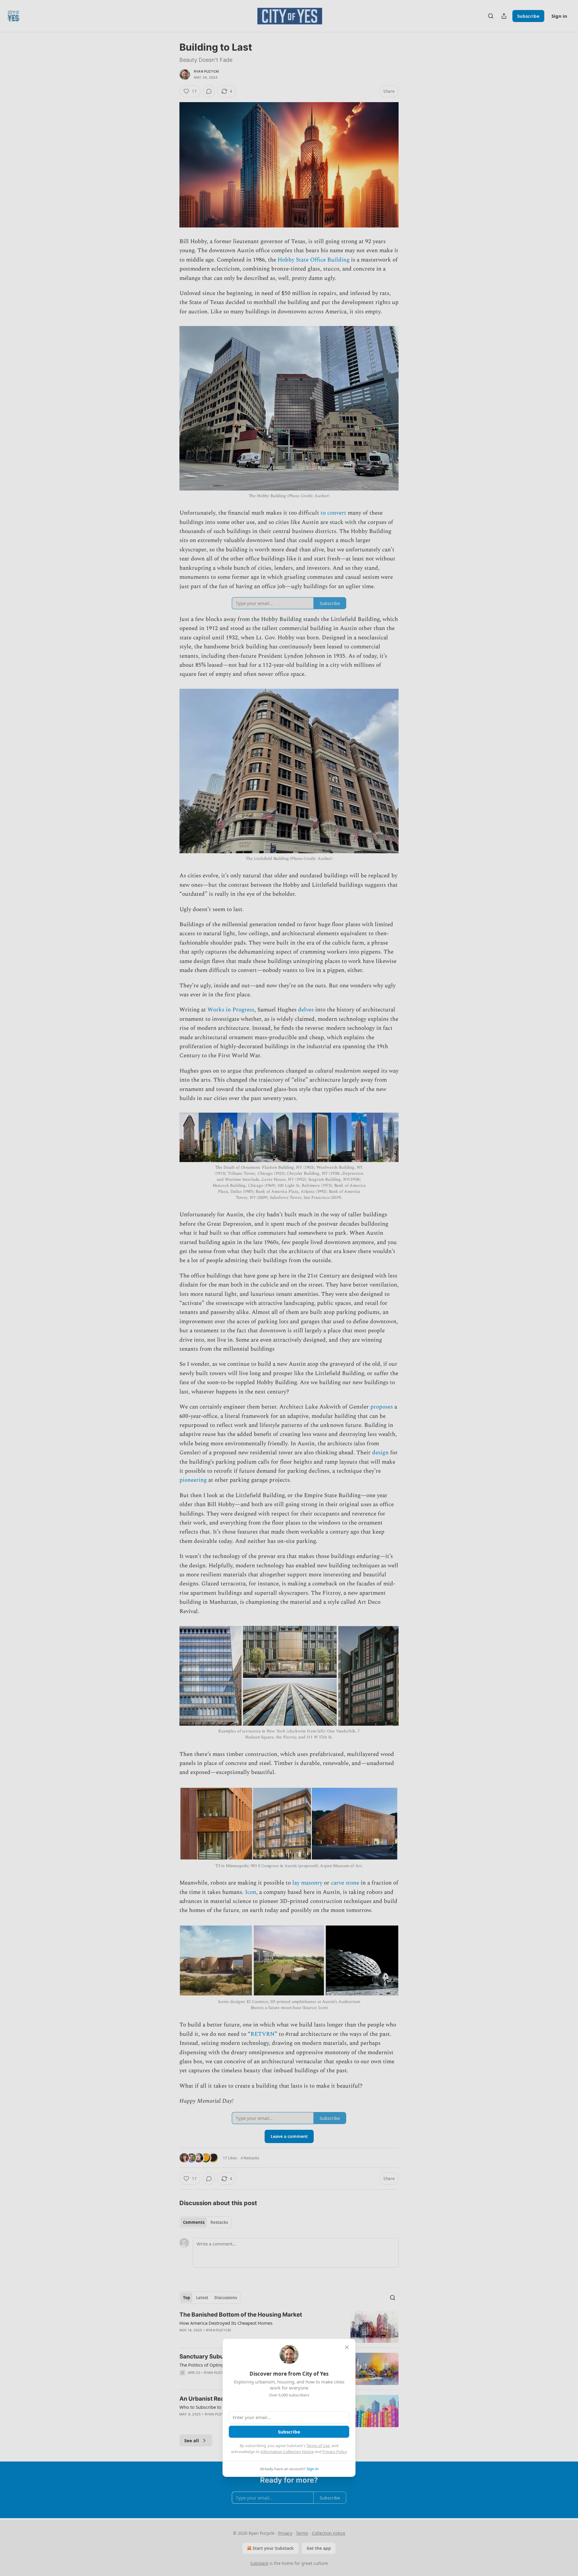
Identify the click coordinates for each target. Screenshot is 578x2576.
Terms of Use (318, 2446)
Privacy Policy (334, 2452)
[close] (347, 2347)
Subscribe (289, 2432)
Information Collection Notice (287, 2452)
